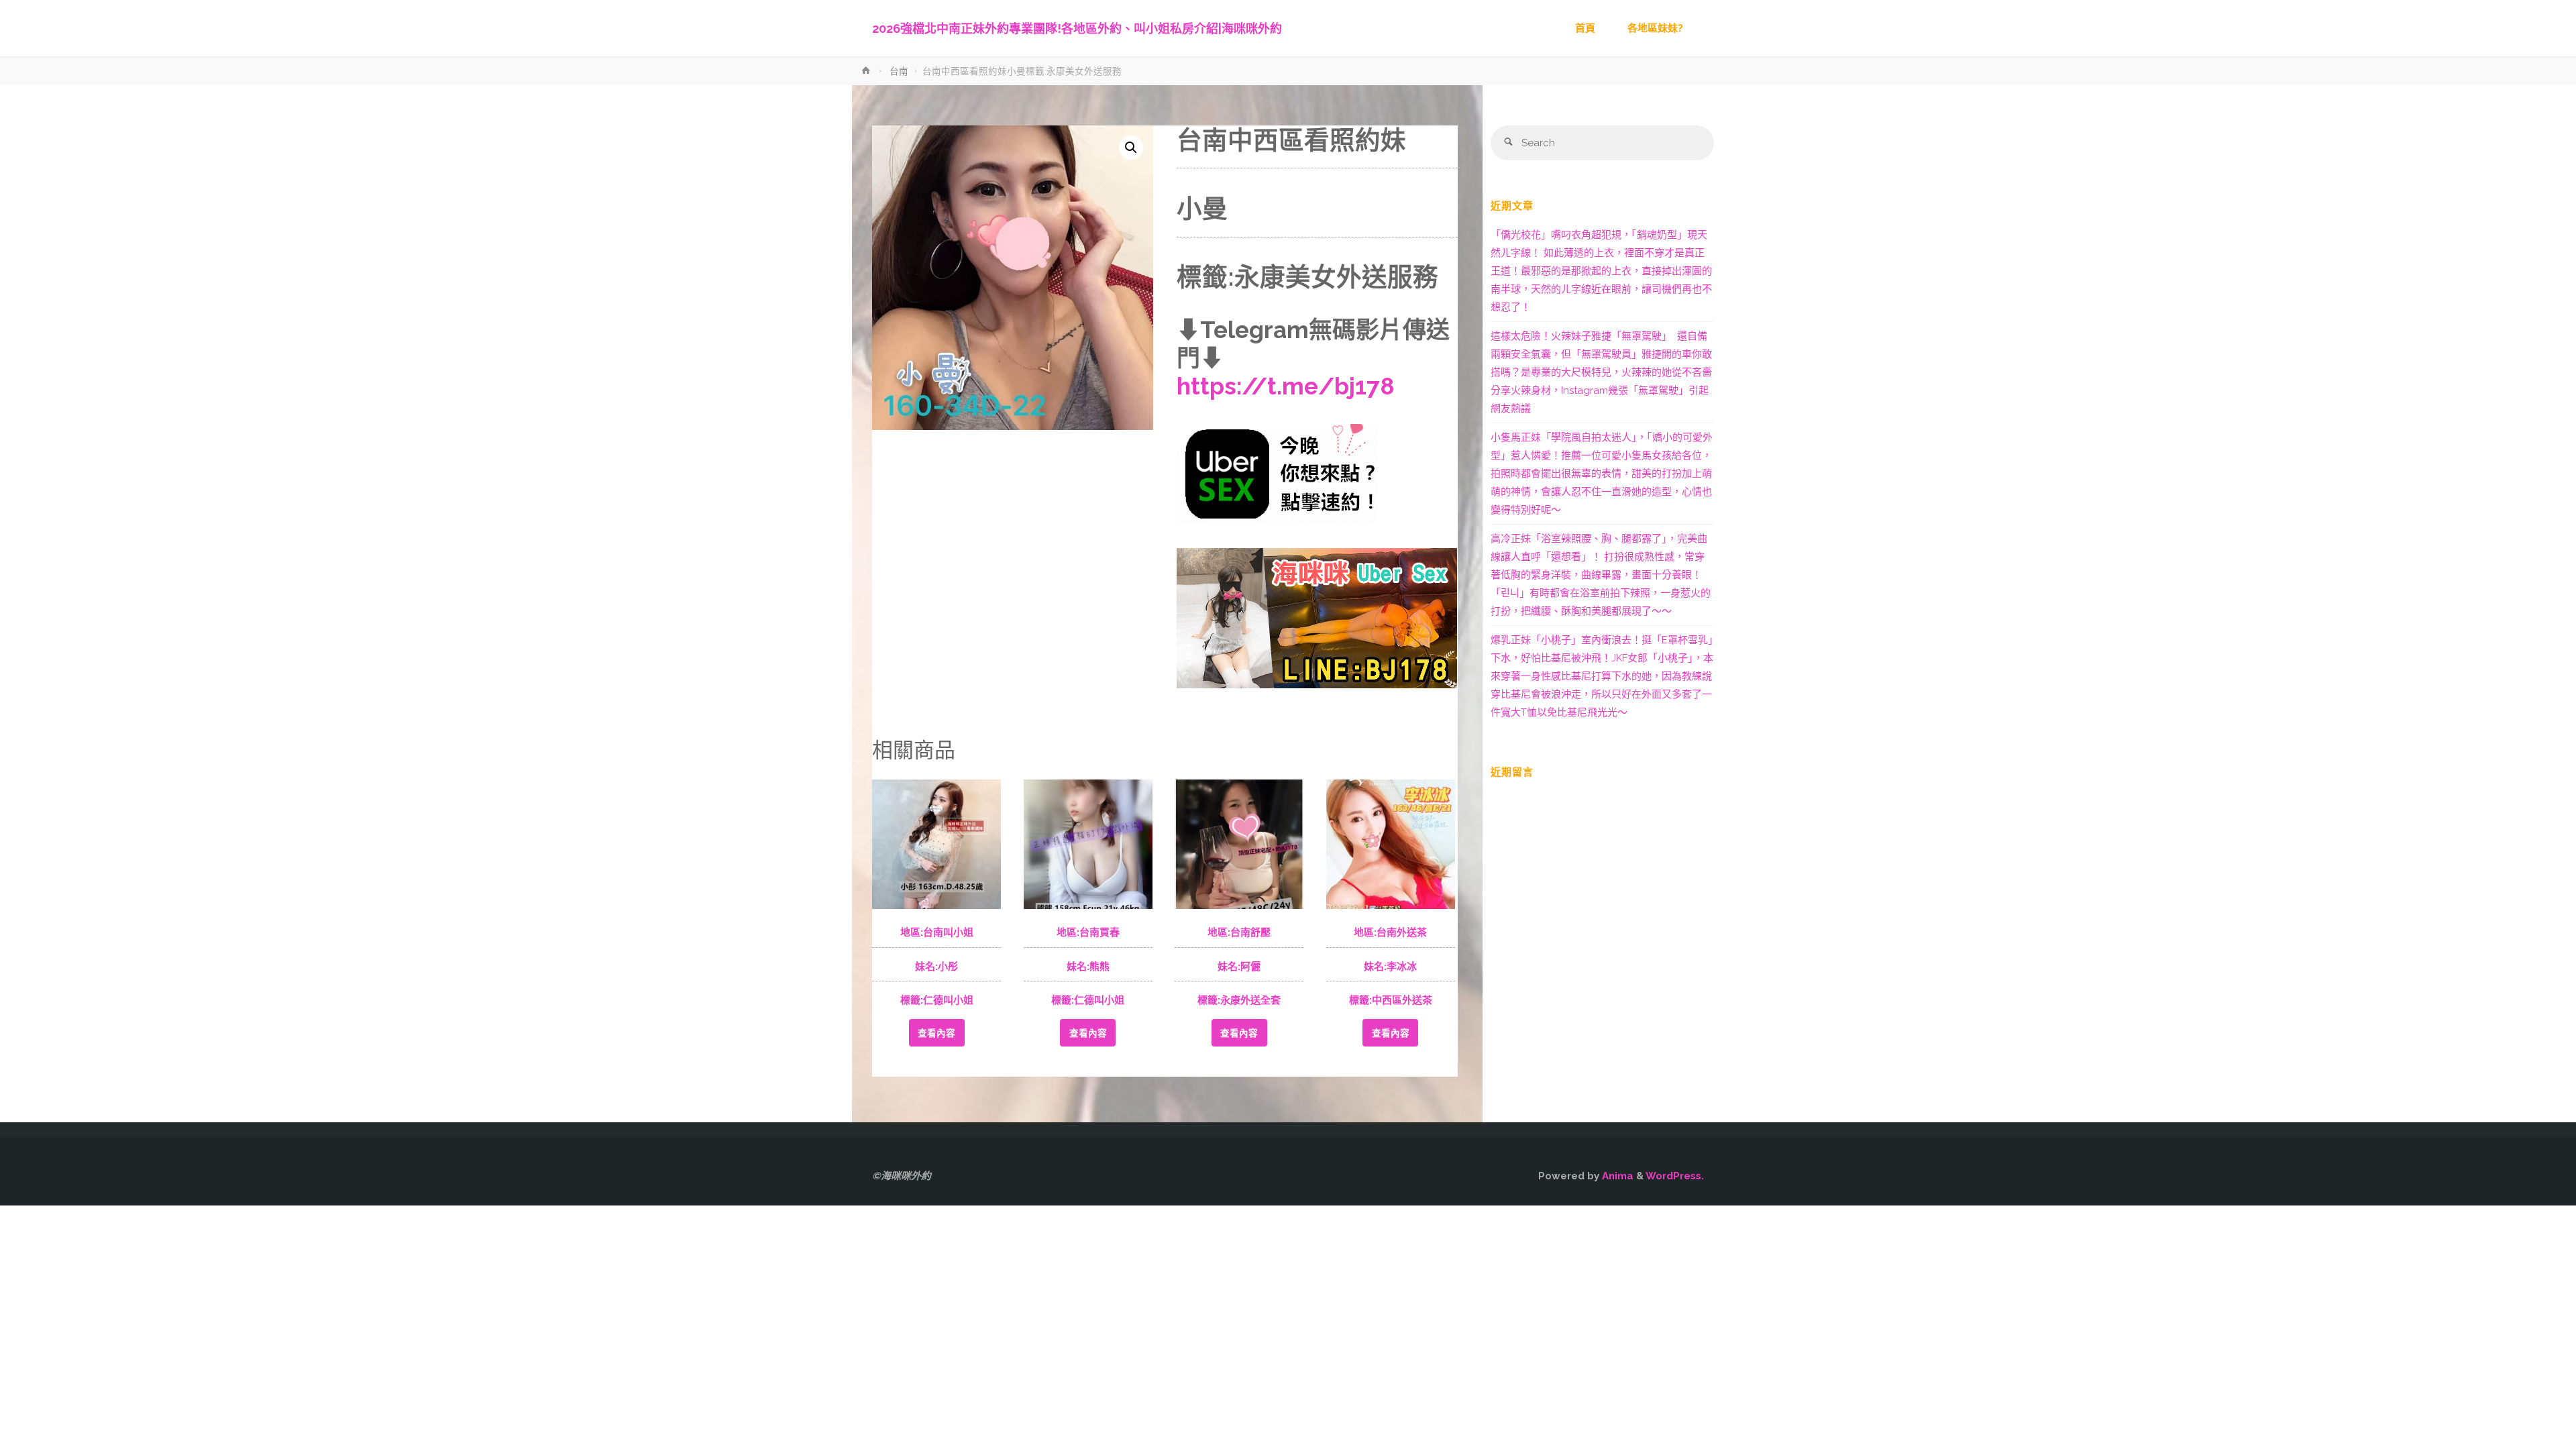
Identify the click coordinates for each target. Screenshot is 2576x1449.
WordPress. (1675, 1176)
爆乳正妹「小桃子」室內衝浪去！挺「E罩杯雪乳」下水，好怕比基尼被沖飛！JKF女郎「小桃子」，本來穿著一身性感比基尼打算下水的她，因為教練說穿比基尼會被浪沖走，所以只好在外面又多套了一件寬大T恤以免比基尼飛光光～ (1602, 676)
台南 (899, 71)
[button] (1131, 148)
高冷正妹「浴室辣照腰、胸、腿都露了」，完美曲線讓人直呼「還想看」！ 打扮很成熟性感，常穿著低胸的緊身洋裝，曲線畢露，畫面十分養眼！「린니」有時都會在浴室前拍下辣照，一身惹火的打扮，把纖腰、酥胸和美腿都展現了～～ (1601, 575)
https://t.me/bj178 (1286, 386)
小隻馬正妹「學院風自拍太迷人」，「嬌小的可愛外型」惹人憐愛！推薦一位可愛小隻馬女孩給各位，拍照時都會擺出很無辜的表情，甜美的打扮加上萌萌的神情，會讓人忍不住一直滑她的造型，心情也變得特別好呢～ (1602, 474)
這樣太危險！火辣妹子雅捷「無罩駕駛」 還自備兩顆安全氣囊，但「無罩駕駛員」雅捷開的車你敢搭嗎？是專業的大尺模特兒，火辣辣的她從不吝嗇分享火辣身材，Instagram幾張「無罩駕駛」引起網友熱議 (1601, 372)
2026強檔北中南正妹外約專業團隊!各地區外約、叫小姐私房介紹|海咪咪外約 (1077, 29)
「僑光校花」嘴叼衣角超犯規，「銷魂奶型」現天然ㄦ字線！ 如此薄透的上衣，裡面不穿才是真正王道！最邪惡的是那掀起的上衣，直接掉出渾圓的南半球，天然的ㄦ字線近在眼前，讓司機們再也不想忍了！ (1601, 271)
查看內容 (936, 1033)
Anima (1616, 1176)
